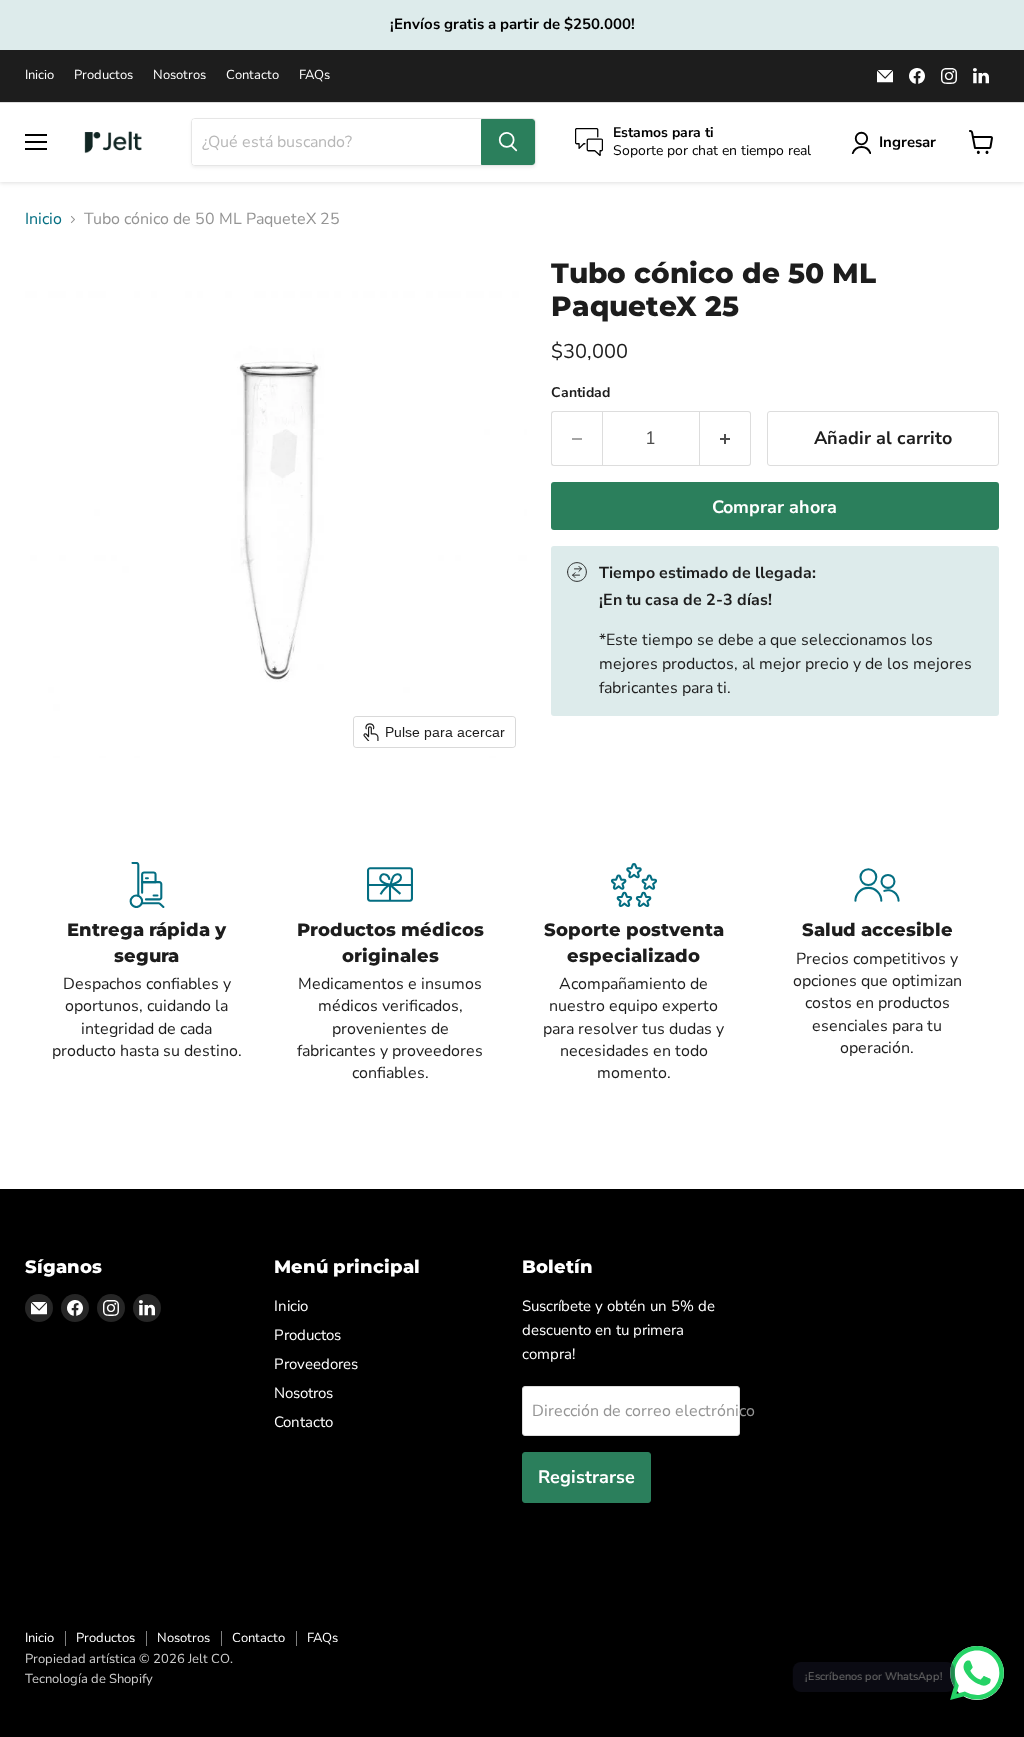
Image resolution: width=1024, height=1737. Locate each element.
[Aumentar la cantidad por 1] (725, 438)
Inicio (39, 75)
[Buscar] (508, 142)
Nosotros (179, 75)
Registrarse (586, 1477)
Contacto (252, 75)
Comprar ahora (774, 507)
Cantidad (580, 393)
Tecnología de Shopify (89, 1679)
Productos (103, 75)
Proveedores (316, 1364)
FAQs (314, 75)
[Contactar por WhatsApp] (977, 1673)
